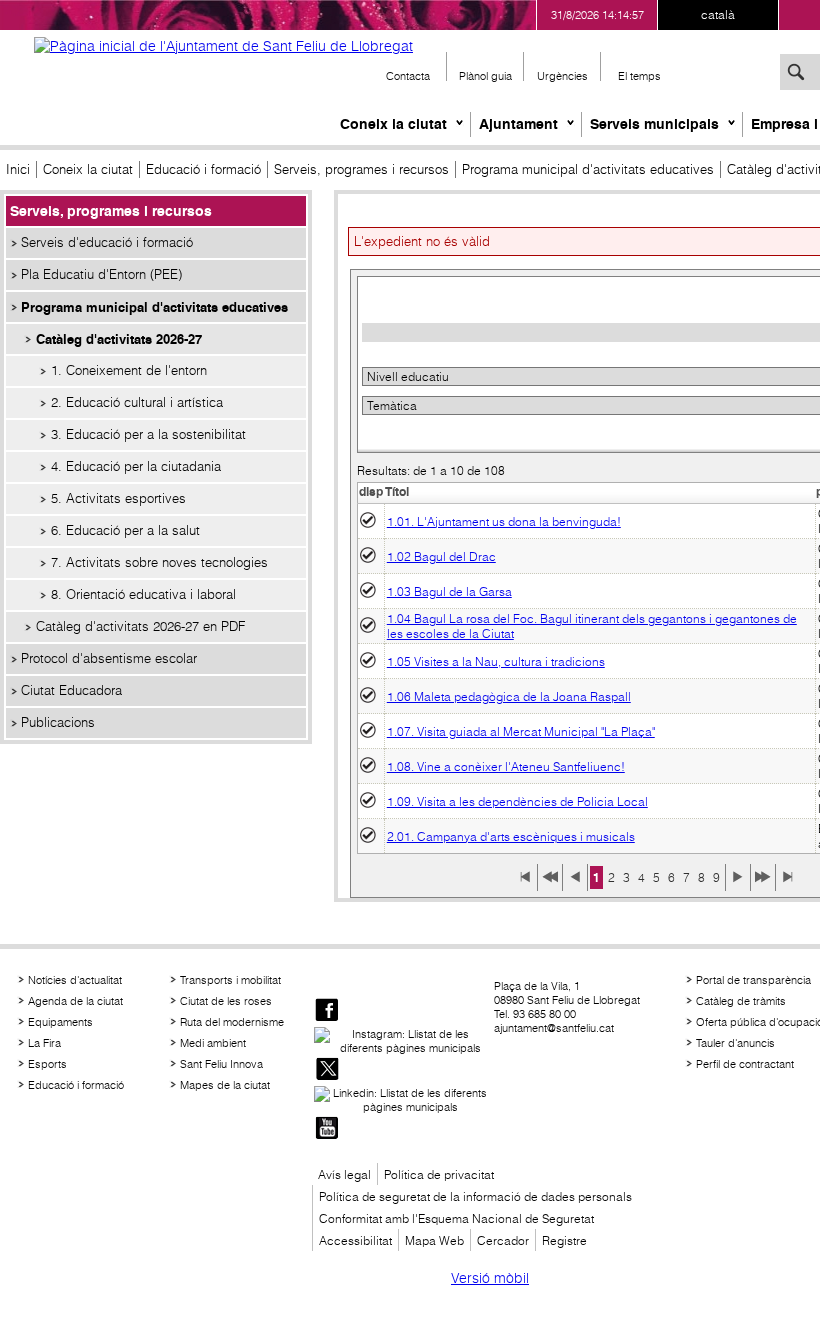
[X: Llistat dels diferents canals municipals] (327, 1070)
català (718, 14)
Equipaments (60, 1022)
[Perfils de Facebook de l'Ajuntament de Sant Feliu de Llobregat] (327, 1011)
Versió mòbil (490, 1278)
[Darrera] (788, 884)
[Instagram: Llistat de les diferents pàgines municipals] (402, 1041)
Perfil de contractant (745, 1064)
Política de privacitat (439, 1174)
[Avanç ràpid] (763, 884)
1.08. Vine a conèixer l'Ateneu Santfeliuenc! (506, 766)
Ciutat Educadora (71, 690)
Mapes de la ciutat (225, 1085)
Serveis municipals (654, 124)
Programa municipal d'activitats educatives (588, 169)
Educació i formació (203, 169)
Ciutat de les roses (226, 1001)
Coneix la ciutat (393, 124)
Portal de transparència (753, 980)
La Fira (44, 1043)
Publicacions (58, 722)
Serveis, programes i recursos (361, 169)
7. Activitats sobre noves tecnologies (159, 562)
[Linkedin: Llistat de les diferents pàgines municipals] (402, 1100)
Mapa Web (434, 1240)
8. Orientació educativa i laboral (143, 594)
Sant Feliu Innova (221, 1064)
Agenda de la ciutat (75, 1001)
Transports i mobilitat (230, 980)
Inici (18, 169)
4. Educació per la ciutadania (136, 466)
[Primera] (525, 884)
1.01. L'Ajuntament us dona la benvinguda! (504, 521)
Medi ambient (213, 1043)
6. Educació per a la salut (125, 530)
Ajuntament (518, 124)
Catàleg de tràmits (741, 1001)
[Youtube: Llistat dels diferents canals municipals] (327, 1129)
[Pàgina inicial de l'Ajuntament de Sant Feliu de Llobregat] (223, 46)
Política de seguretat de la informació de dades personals (475, 1196)
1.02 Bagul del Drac (441, 556)
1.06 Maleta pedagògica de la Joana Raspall (509, 696)
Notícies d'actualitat (75, 980)
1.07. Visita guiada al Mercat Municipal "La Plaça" (521, 731)
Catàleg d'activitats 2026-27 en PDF (140, 626)
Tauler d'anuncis (735, 1043)
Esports (47, 1064)
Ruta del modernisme (232, 1022)
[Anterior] (575, 884)
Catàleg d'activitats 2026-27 (119, 339)
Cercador (503, 1240)
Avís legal (344, 1174)
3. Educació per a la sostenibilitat (148, 434)
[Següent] (738, 884)
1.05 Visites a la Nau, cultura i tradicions (496, 661)
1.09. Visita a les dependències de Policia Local (517, 801)
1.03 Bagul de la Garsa (449, 591)
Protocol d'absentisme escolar (109, 658)
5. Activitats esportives (118, 498)
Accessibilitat (355, 1240)
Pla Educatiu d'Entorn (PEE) (101, 274)
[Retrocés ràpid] (550, 884)
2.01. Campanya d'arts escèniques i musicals (511, 836)
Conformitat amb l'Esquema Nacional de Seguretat (456, 1218)
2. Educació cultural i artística (137, 402)
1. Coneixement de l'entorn (129, 370)
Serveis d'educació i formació (107, 242)
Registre (564, 1240)
